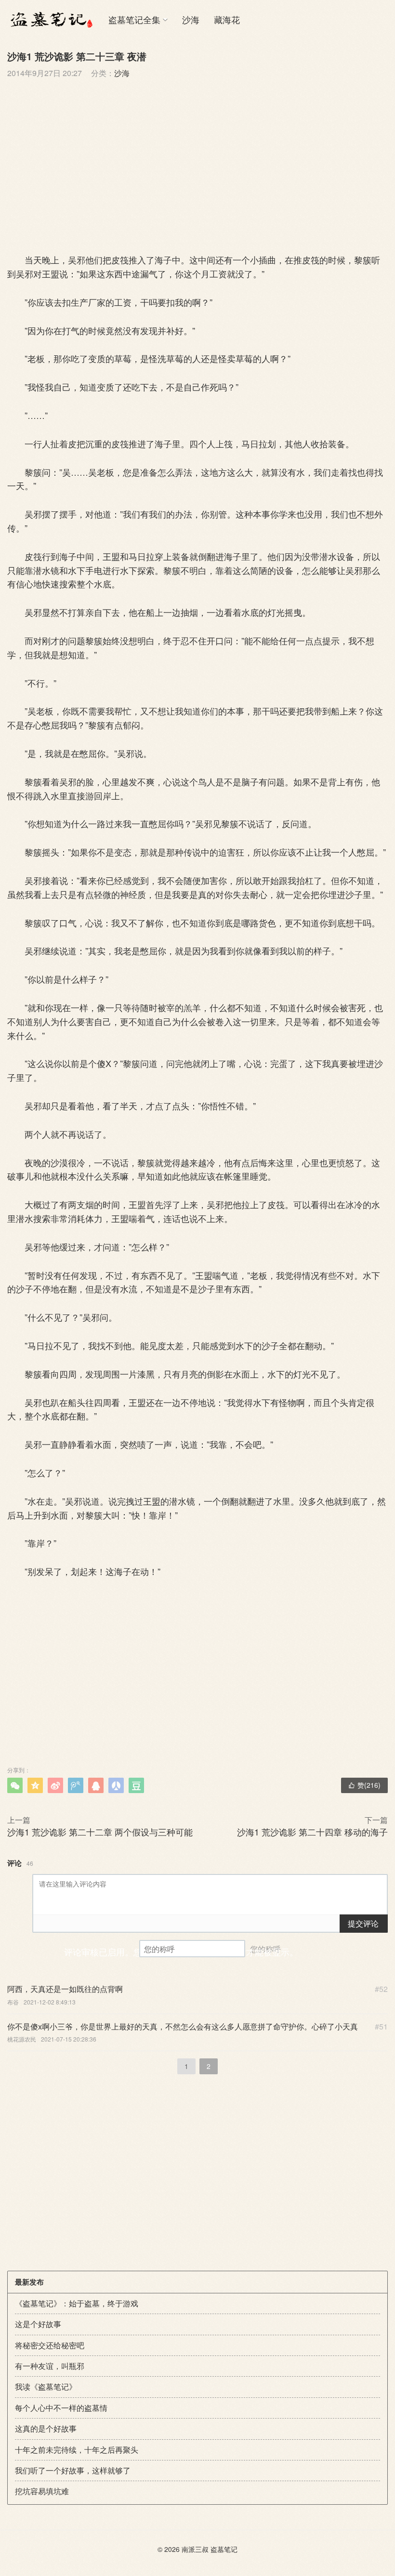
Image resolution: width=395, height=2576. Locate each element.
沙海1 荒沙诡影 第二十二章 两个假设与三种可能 (100, 1832)
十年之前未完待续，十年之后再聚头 (77, 2450)
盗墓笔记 (224, 2549)
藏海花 (227, 19)
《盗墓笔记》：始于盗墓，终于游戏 (77, 2303)
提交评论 (363, 1923)
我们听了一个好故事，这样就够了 (73, 2470)
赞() (364, 1785)
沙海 (191, 19)
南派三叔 (195, 2549)
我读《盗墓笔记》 (46, 2387)
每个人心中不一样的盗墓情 (61, 2408)
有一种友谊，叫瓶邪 (50, 2366)
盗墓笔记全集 (134, 19)
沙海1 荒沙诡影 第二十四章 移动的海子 (312, 1832)
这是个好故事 (38, 2324)
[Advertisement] (197, 164)
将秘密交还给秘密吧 (50, 2345)
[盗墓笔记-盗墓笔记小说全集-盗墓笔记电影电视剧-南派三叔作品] (51, 19)
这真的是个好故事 (46, 2428)
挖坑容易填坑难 (42, 2491)
